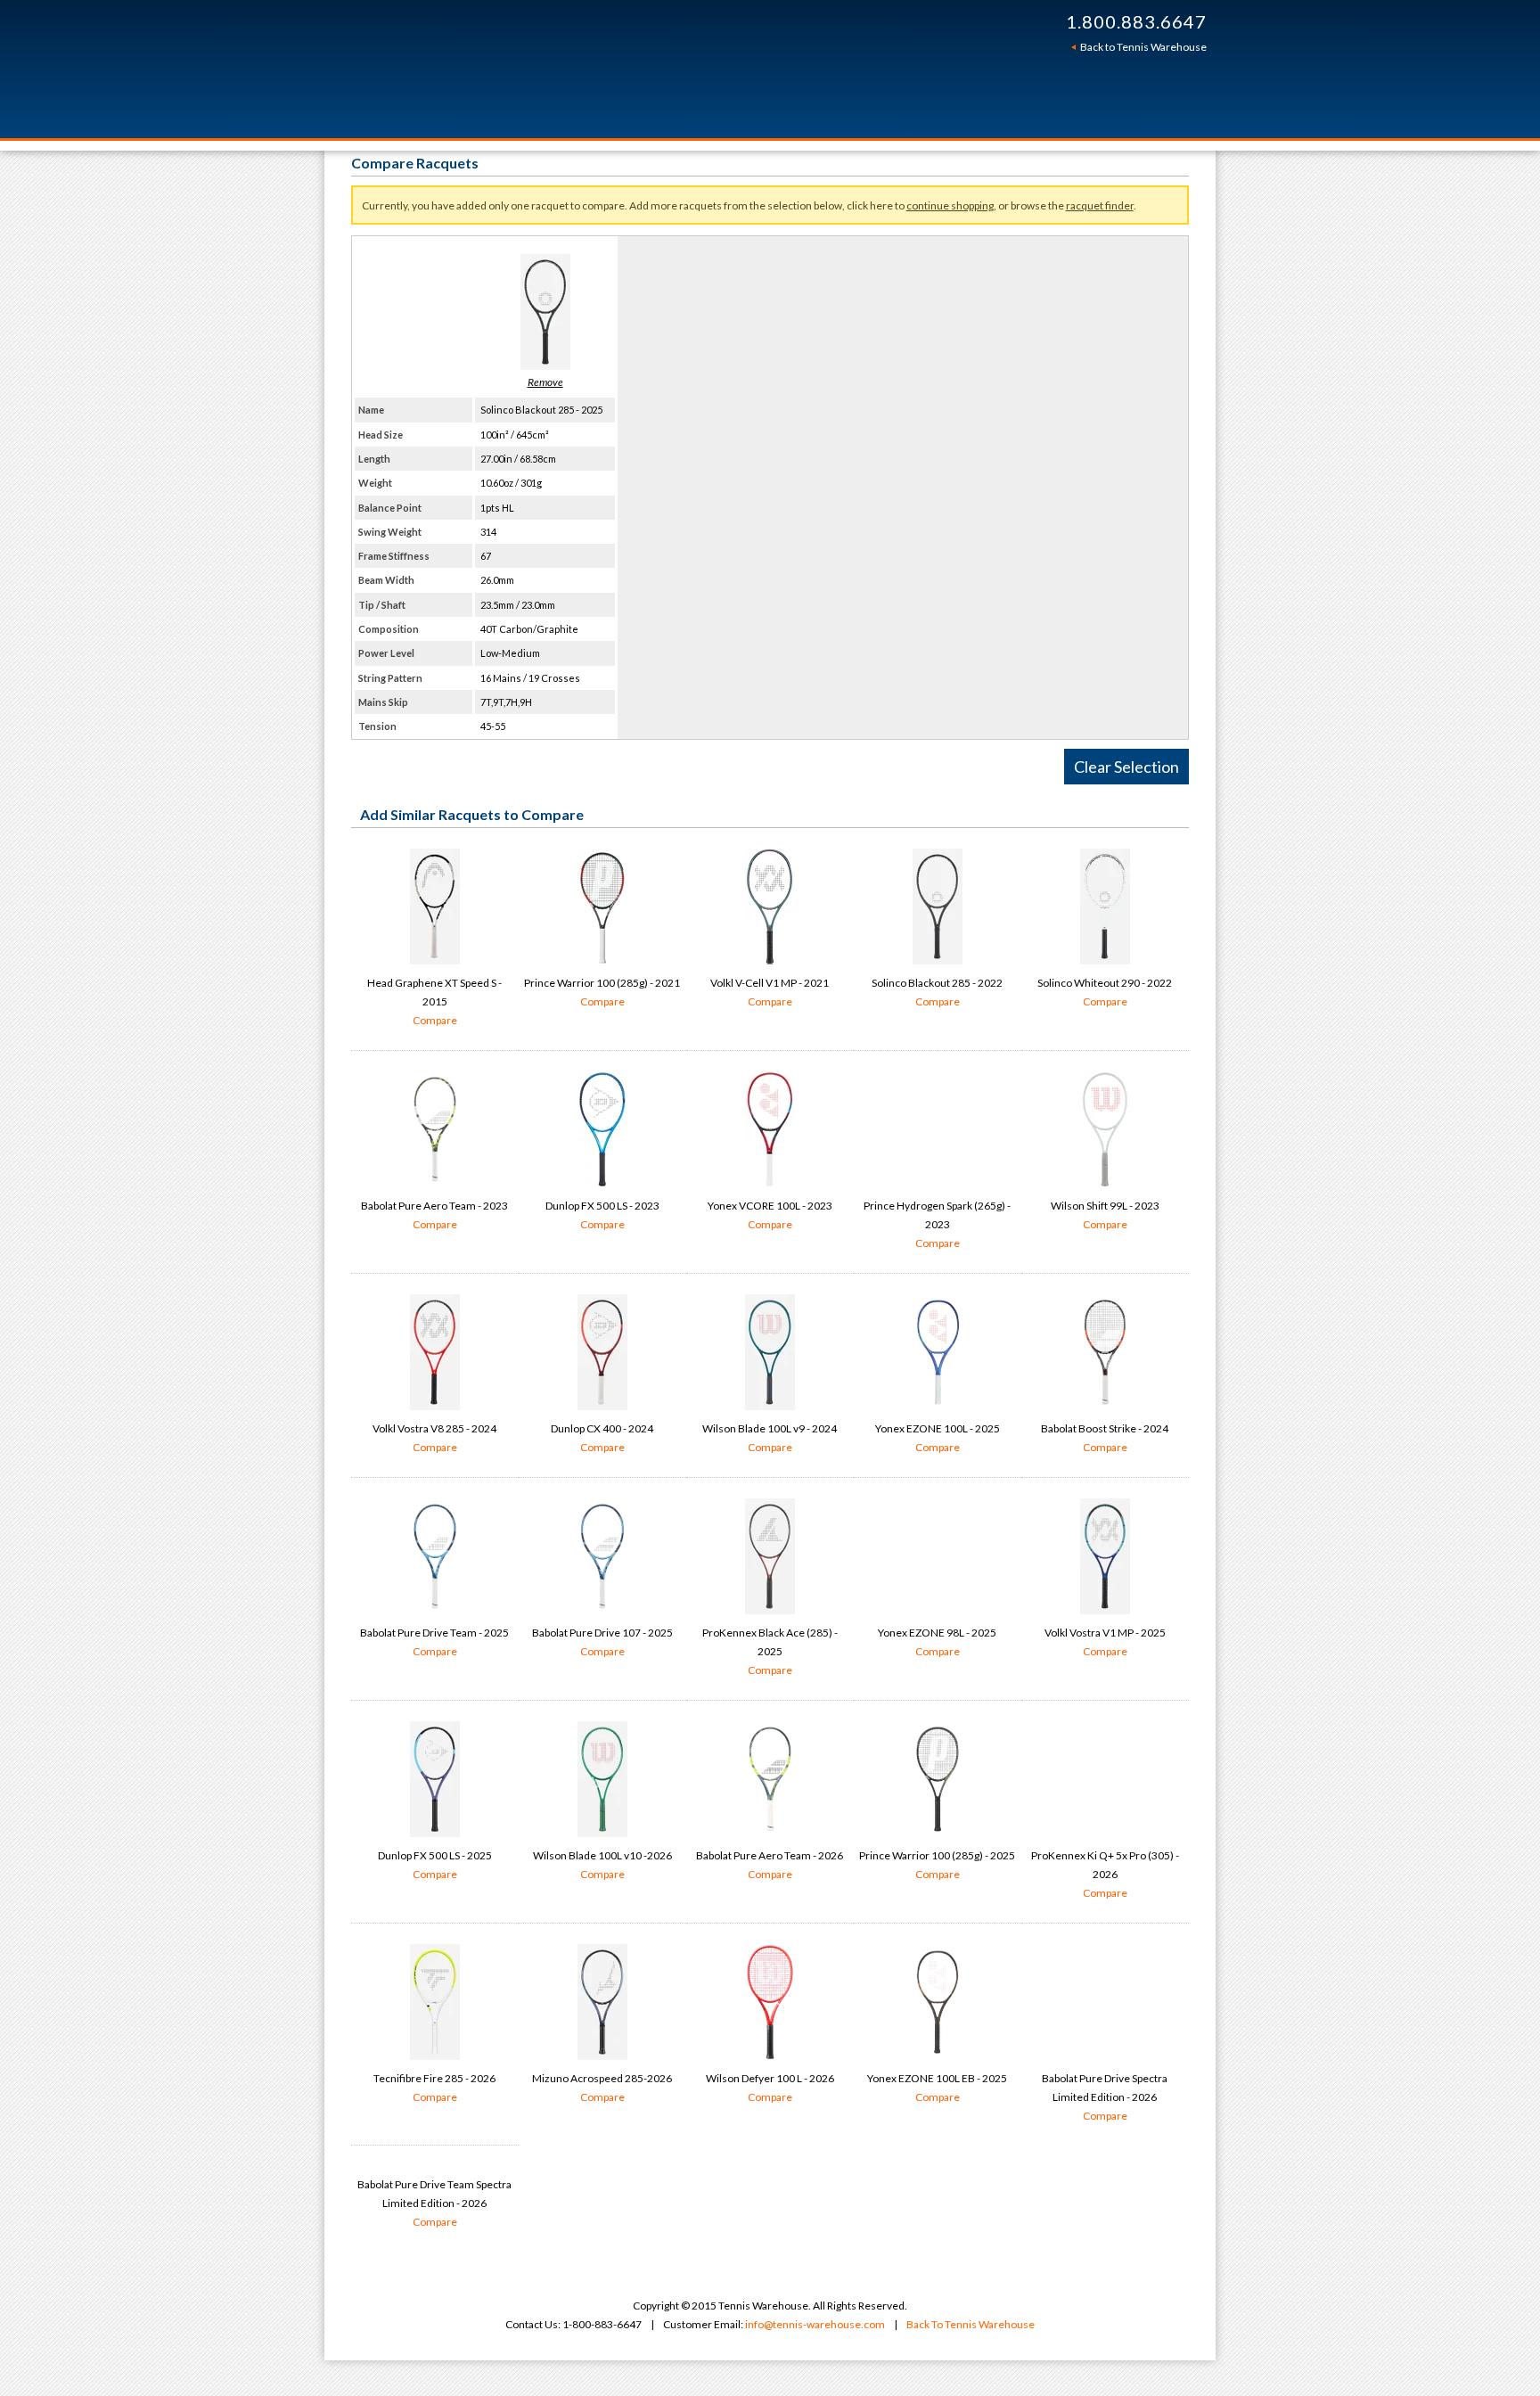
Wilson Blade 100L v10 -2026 (602, 1865)
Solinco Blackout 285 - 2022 (937, 992)
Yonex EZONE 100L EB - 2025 (937, 2088)
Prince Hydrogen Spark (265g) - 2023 (937, 1224)
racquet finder (1100, 205)
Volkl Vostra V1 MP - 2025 (1105, 1642)
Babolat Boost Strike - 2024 (1105, 1438)
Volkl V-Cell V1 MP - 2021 (770, 992)
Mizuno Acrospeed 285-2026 (602, 2088)
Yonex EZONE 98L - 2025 (937, 1642)
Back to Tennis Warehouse (1143, 47)
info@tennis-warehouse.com (815, 2324)
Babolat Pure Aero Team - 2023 (434, 1215)
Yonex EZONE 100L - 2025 (938, 1438)
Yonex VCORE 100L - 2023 (770, 1215)
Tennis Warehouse (611, 69)
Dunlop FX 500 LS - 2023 (602, 1215)
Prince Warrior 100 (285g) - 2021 (602, 992)
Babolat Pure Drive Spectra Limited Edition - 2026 (1105, 2097)
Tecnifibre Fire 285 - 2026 (434, 2088)
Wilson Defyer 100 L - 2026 (770, 2088)
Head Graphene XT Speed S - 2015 (434, 1001)
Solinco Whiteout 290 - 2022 (1105, 992)
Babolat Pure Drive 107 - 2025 (602, 1642)
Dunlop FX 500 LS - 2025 (435, 1865)
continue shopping (950, 205)
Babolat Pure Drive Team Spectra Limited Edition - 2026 (434, 2203)
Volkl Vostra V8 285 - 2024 (434, 1438)
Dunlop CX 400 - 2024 (602, 1438)
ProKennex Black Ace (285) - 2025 (770, 1651)
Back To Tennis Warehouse (971, 2324)
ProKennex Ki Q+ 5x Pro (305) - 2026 (1105, 1874)
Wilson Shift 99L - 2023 (1105, 1215)
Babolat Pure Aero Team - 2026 (770, 1865)
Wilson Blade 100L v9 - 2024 (770, 1438)
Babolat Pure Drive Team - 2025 (434, 1642)
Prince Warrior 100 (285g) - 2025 (937, 1865)
